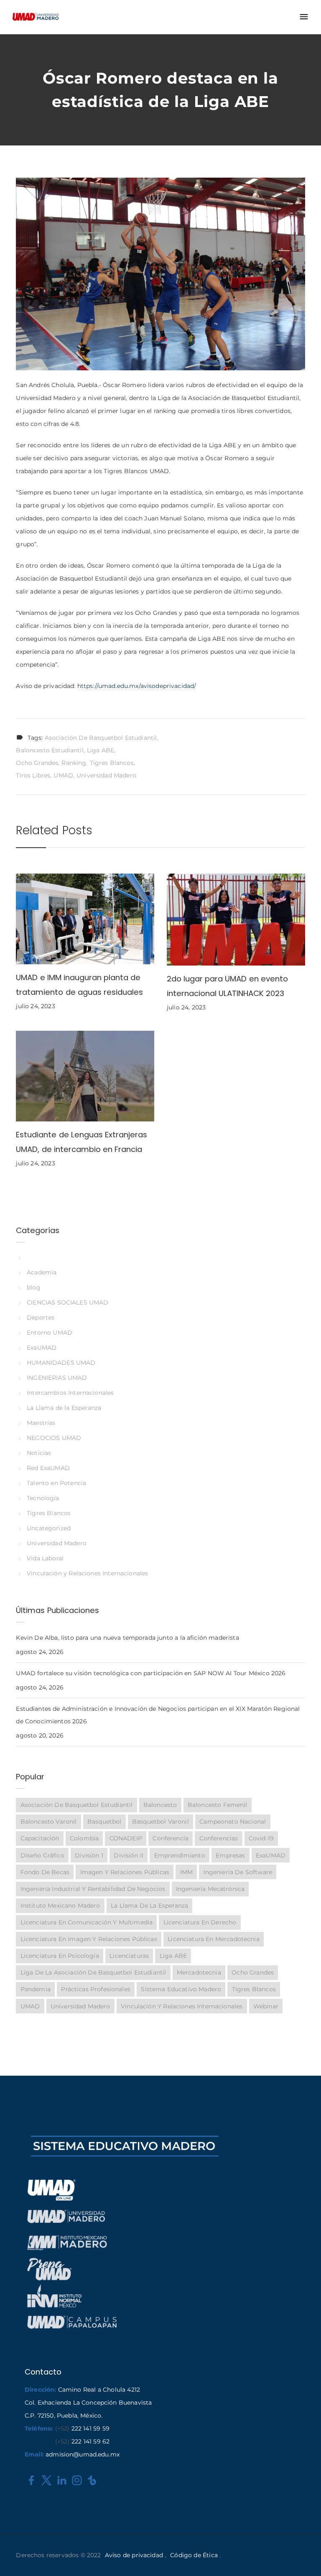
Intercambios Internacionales (70, 1393)
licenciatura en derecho (200, 1922)
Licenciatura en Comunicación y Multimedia (87, 1922)
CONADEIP (126, 1838)
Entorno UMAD (50, 1333)
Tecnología (43, 1498)
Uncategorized (49, 1528)
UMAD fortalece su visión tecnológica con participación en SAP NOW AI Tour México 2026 (151, 1673)
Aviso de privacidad (134, 2555)
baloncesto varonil (49, 1822)
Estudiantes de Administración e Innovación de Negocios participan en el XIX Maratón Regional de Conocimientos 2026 (158, 1715)
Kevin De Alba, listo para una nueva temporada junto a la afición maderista (127, 1638)
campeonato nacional (233, 1822)
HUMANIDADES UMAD (61, 1363)
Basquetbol (104, 1822)
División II (129, 1855)
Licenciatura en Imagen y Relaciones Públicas (89, 1939)
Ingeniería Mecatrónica (210, 1889)
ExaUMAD (42, 1348)
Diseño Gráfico (42, 1855)
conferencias (219, 1838)
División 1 (89, 1855)
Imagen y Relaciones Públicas (125, 1872)
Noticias (39, 1453)
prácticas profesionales (96, 1989)
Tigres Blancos (112, 763)
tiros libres (33, 775)
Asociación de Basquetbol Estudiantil (101, 738)
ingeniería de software (238, 1872)
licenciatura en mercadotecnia (213, 1939)
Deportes (41, 1317)
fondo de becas (45, 1872)
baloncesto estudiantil (50, 750)
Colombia (84, 1838)
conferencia (171, 1838)
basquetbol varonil (160, 1822)
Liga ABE (101, 750)
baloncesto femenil (218, 1805)
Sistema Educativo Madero (181, 1989)
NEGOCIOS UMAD (54, 1438)
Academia (42, 1272)
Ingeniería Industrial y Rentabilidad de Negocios (93, 1889)
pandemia (36, 1989)
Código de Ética (194, 2555)
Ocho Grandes (37, 763)
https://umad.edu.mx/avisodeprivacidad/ (137, 686)
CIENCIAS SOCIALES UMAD (68, 1302)
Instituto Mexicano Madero (60, 1906)
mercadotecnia (199, 1972)
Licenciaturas (129, 1956)
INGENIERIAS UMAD (57, 1378)
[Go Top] (306, 2557)
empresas (230, 1855)
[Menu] (304, 17)
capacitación (40, 1838)
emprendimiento (180, 1855)
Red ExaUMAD (48, 1468)
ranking (74, 763)
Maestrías (41, 1423)
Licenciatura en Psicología (60, 1956)
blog (33, 1287)
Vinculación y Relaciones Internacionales (87, 1573)
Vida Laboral (45, 1558)
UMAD (63, 775)
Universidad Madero (106, 775)
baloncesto (160, 1805)
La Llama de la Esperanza (64, 1408)
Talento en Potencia (56, 1483)
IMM (186, 1872)
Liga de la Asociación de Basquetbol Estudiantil (93, 1972)
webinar (266, 2006)
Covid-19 (261, 1838)
